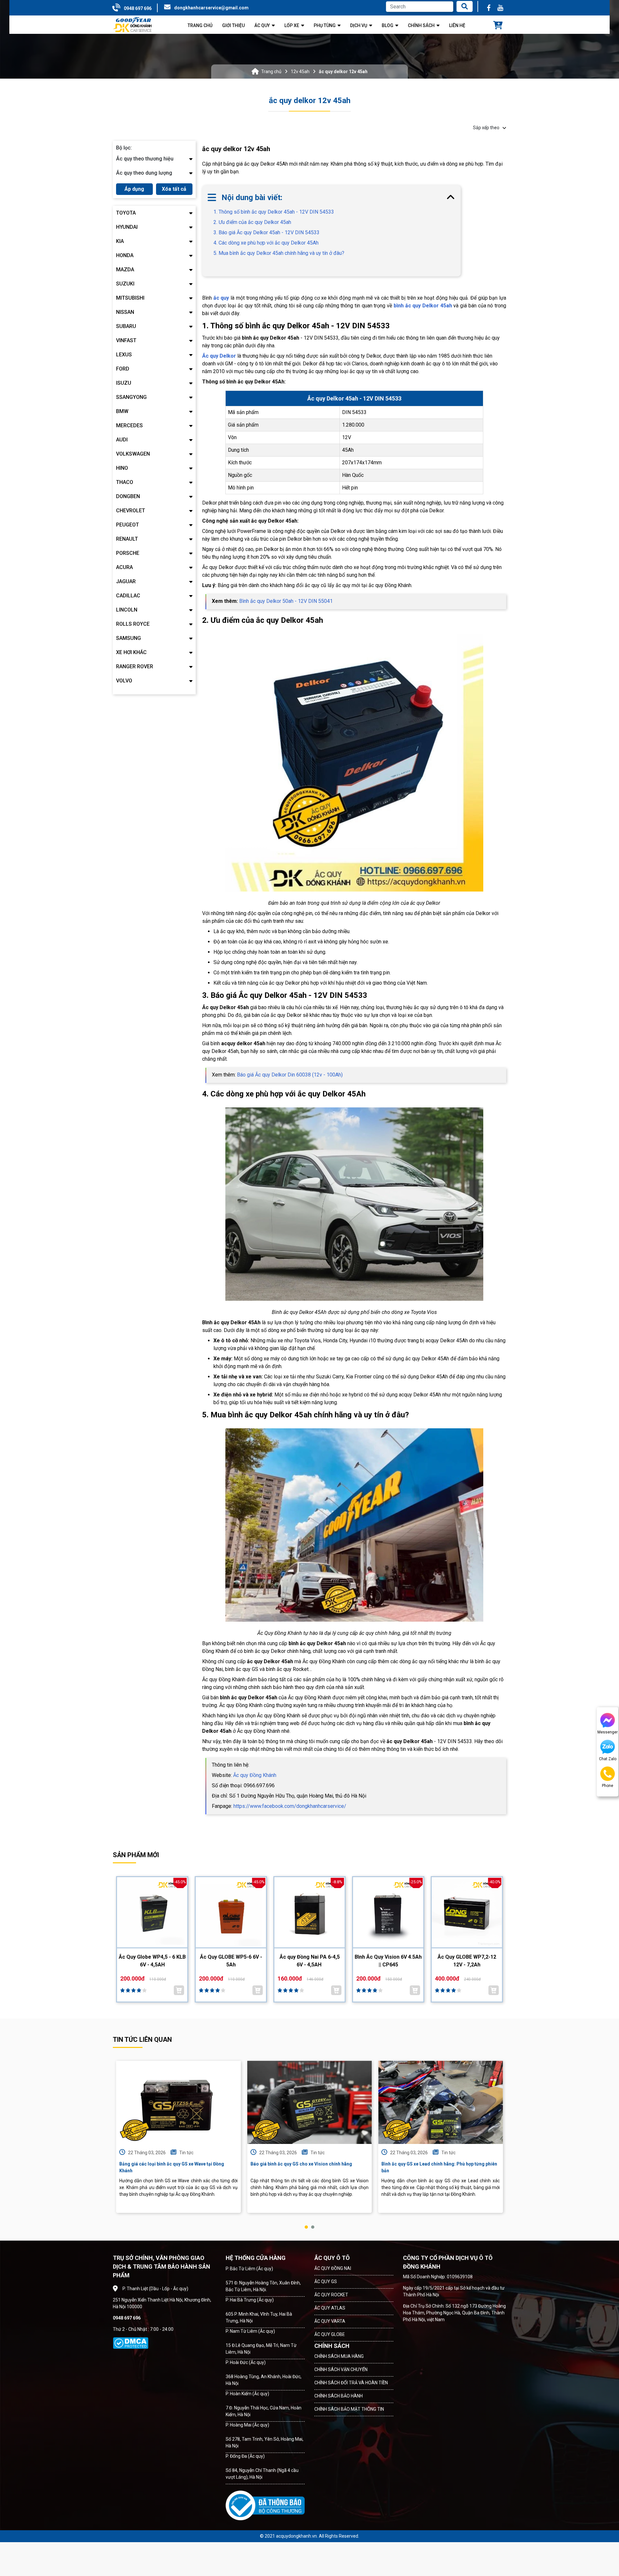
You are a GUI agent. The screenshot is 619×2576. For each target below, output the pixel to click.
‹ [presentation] (114, 2144)
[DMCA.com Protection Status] (131, 2343)
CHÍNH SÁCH (332, 2346)
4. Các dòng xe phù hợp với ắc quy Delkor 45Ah (266, 243)
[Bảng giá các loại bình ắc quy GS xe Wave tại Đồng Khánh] (178, 2102)
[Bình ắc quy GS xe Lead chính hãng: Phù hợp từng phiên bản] (441, 2102)
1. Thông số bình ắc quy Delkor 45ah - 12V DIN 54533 (274, 212)
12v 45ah (300, 72)
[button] (306, 2227)
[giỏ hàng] (498, 26)
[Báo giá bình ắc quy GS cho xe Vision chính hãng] (310, 2102)
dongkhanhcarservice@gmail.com (211, 8)
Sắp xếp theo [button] (486, 128)
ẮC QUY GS (326, 2282)
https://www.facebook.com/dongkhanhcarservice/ (289, 1806)
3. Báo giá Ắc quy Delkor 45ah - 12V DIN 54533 (266, 232)
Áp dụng (134, 189)
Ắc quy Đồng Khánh (254, 1775)
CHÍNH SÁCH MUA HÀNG (339, 2356)
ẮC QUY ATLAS (330, 2308)
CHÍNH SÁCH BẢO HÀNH (339, 2396)
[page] (489, 8)
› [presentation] (505, 2144)
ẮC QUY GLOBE (330, 2334)
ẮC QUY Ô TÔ (332, 2258)
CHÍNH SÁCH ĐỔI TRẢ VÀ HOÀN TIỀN (351, 2383)
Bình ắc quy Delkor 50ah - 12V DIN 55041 (285, 601)
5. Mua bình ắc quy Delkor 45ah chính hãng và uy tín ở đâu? (279, 253)
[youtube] (500, 8)
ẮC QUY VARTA (330, 2321)
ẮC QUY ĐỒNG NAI (333, 2268)
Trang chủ (271, 72)
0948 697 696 (138, 8)
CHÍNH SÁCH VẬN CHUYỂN (341, 2369)
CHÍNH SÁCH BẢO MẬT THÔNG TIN (349, 2409)
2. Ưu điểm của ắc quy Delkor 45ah (252, 222)
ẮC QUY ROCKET (331, 2295)
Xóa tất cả (174, 189)
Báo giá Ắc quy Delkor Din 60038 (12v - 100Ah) (289, 1075)
